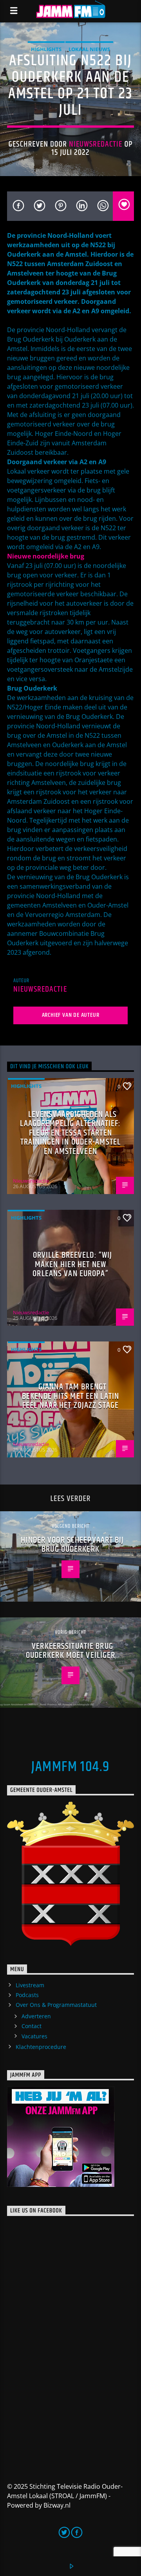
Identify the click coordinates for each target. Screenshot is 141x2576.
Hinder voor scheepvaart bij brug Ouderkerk (72, 1545)
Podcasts (27, 1995)
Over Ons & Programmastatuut (56, 2005)
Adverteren (36, 2016)
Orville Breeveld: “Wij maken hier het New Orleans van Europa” (72, 1264)
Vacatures (34, 2036)
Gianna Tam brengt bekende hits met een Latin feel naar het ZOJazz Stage (70, 1396)
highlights (46, 49)
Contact (32, 2026)
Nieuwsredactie (96, 144)
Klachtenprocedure (41, 2047)
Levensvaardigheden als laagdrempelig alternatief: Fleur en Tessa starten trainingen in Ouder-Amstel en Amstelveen (70, 1133)
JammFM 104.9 (70, 1767)
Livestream (30, 1985)
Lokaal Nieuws (89, 49)
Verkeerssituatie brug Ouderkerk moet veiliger (71, 1651)
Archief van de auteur (71, 1015)
